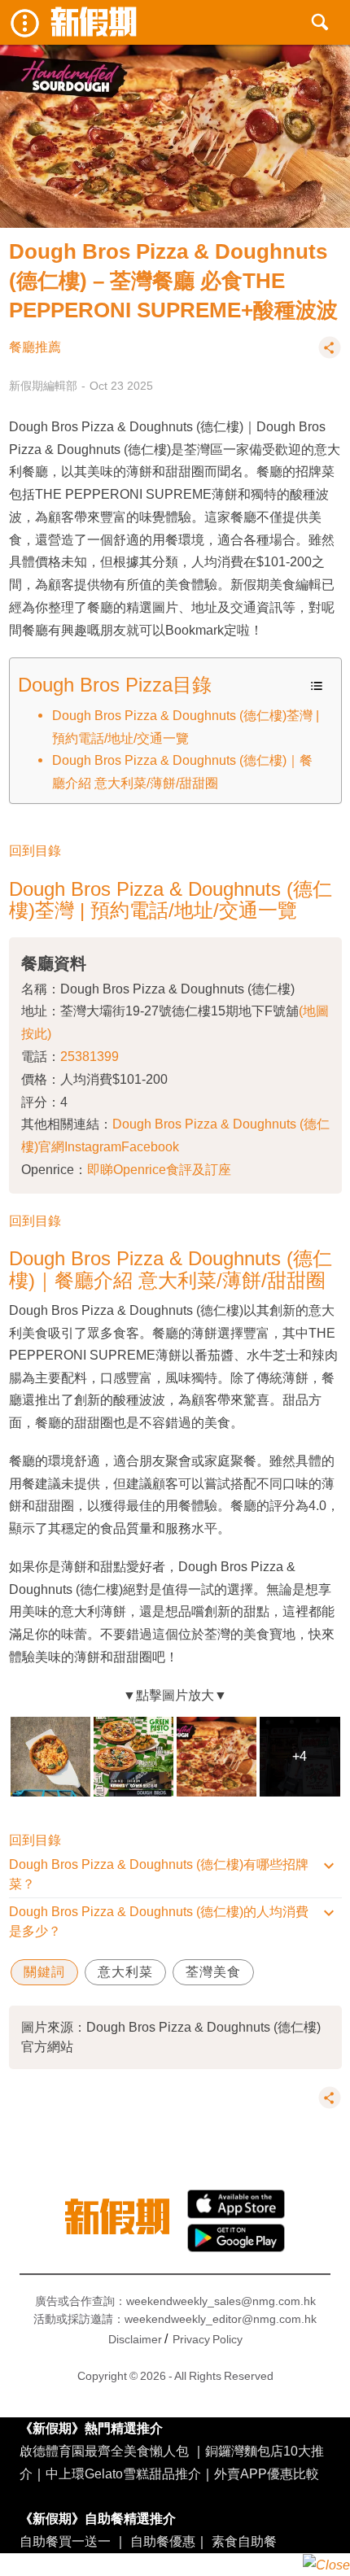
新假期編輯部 (43, 386)
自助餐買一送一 (65, 2541)
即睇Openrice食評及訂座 (159, 1169)
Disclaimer (135, 2339)
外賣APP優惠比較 (267, 2473)
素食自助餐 (244, 2541)
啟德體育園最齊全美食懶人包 (104, 2451)
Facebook (150, 1146)
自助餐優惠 (163, 2541)
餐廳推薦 (35, 347)
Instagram (93, 1146)
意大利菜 (125, 1972)
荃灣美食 (213, 1972)
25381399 (90, 1056)
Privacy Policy (208, 2339)
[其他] (330, 355)
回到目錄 (35, 850)
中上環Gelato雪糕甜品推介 (123, 2473)
